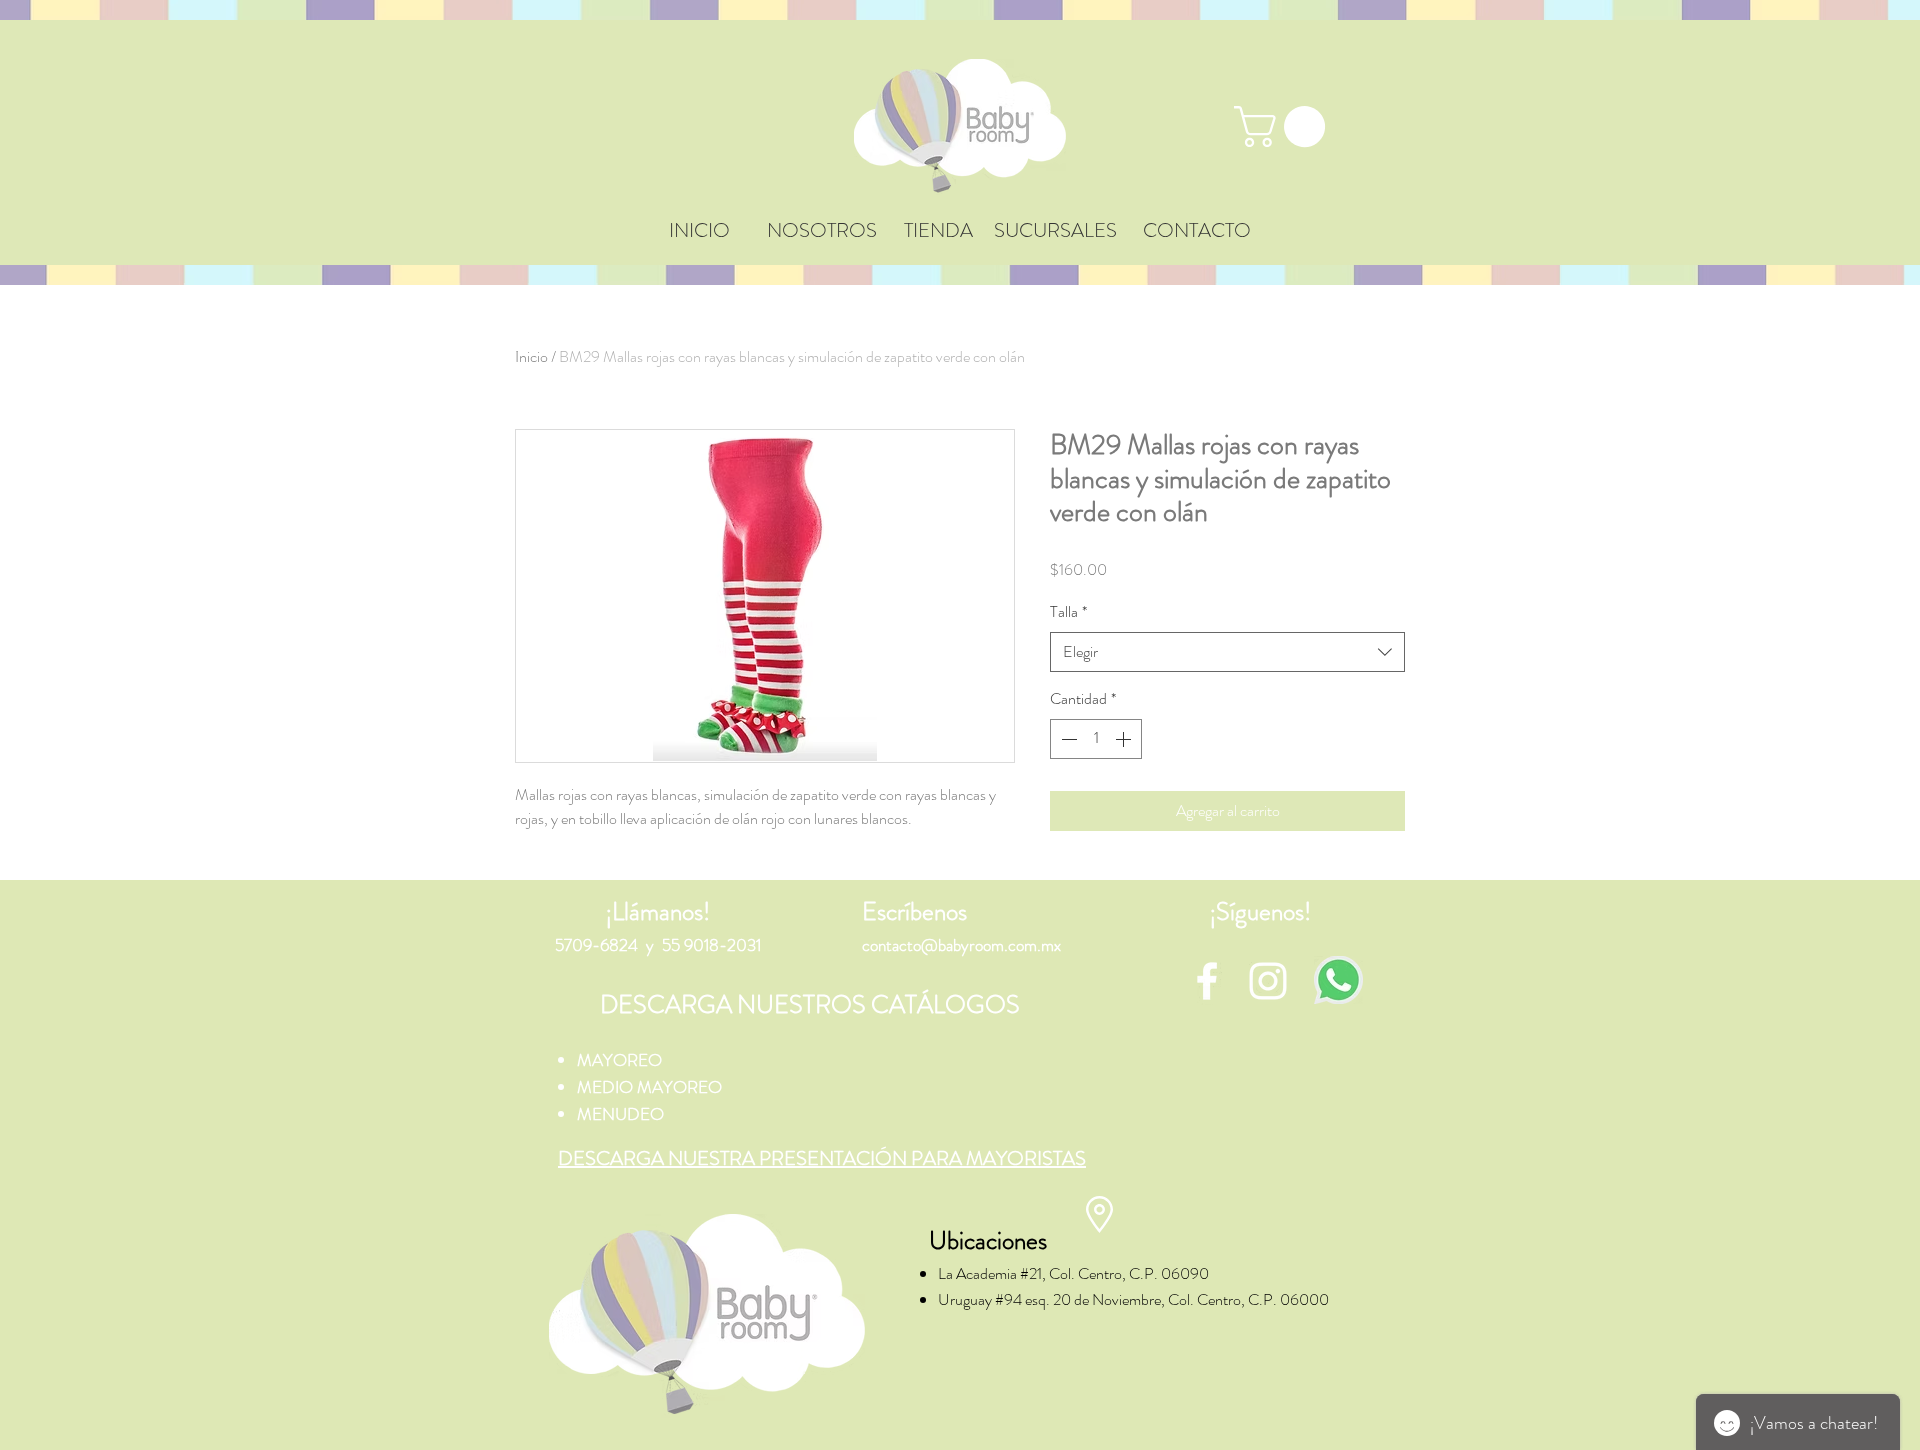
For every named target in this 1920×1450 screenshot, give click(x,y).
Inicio (531, 356)
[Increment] (1125, 739)
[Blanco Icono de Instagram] (1268, 981)
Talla (1068, 612)
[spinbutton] (1096, 739)
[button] (1284, 126)
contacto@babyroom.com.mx (961, 945)
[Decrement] (1067, 739)
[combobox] (1227, 652)
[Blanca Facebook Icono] (1207, 981)
